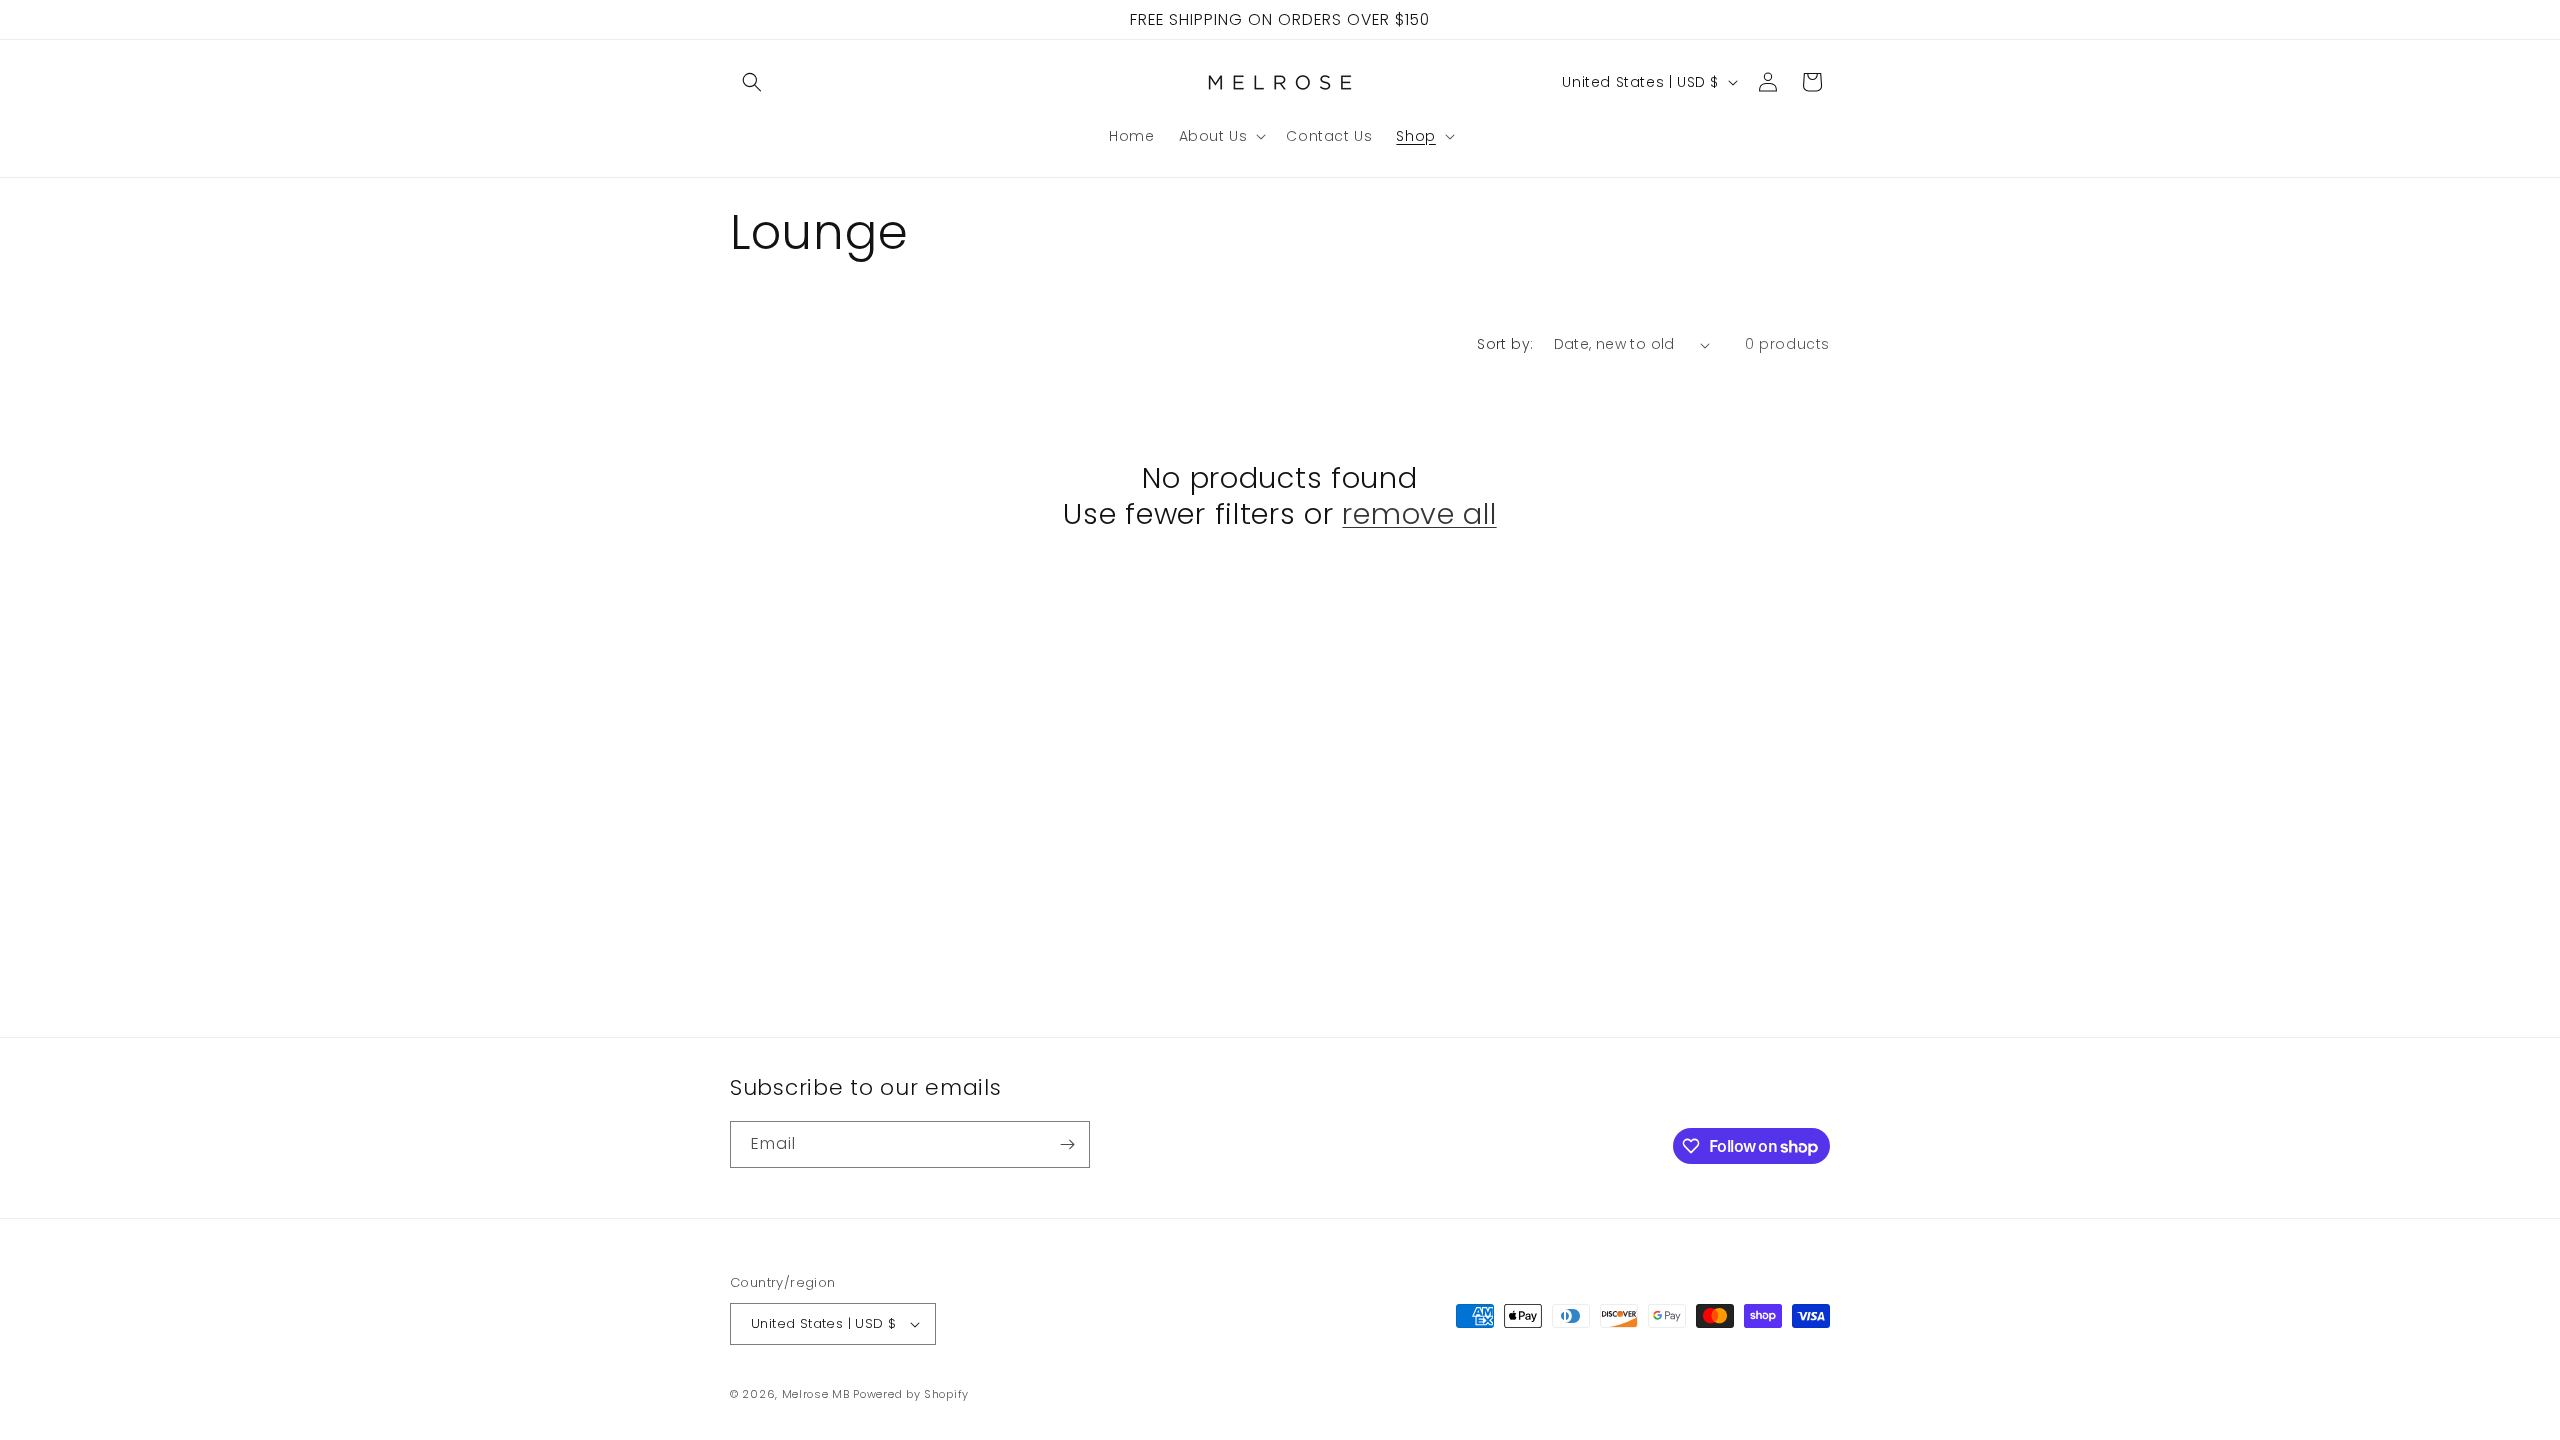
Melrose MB (816, 1394)
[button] (752, 82)
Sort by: (1505, 344)
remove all (1419, 514)
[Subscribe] (1067, 1144)
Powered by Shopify (911, 1394)
